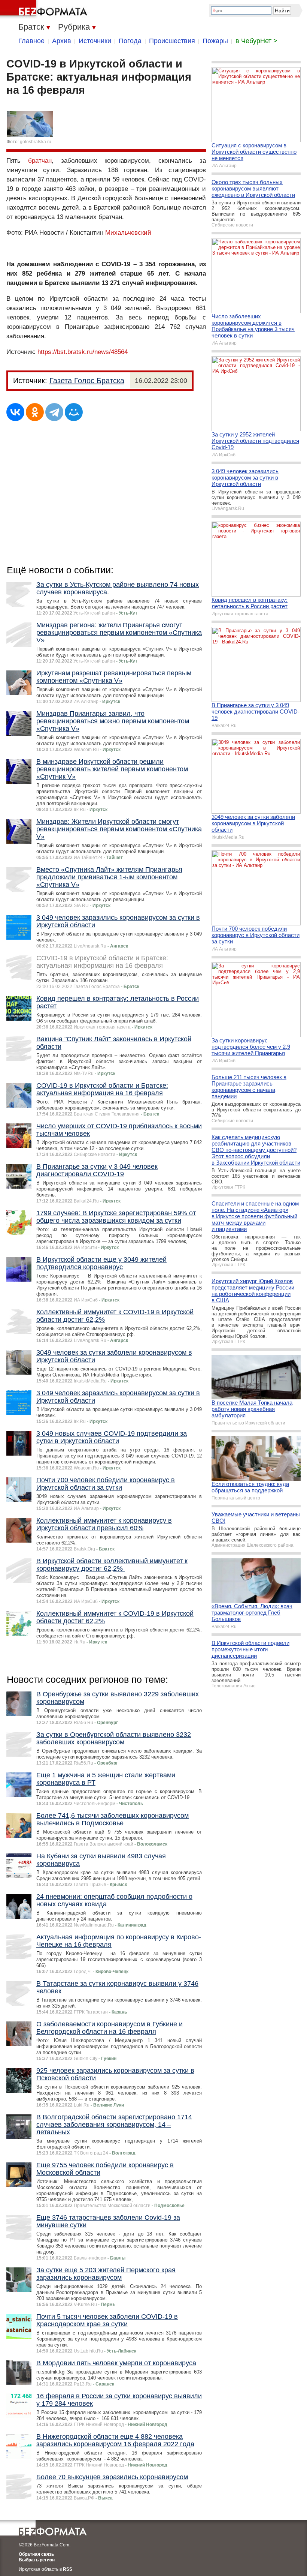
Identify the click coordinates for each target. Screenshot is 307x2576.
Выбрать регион (37, 2560)
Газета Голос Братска (87, 381)
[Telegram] (54, 412)
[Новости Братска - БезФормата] (45, 9)
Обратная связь (36, 2554)
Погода (130, 41)
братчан (40, 161)
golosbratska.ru (36, 142)
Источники (95, 41)
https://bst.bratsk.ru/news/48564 (83, 352)
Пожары (215, 41)
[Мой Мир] (74, 412)
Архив (62, 41)
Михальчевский (128, 233)
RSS (68, 2569)
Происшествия (172, 41)
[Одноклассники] (35, 412)
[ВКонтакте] (15, 412)
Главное (31, 41)
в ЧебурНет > (256, 41)
